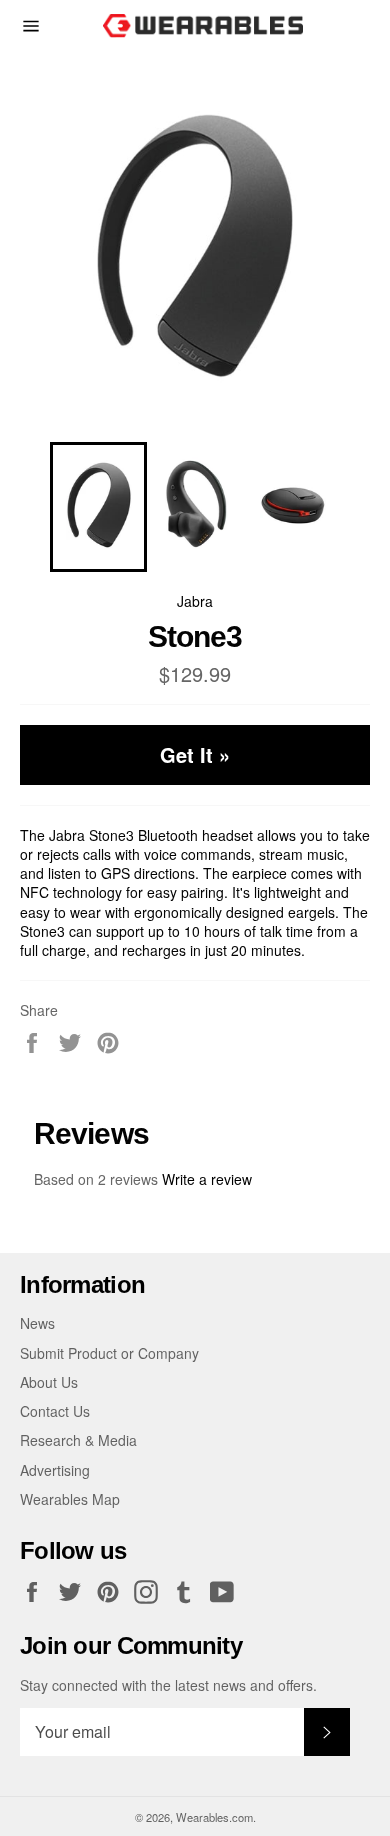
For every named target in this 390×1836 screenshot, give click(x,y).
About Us (49, 1382)
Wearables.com (214, 1817)
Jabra (195, 601)
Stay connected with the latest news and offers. (168, 1685)
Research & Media (78, 1440)
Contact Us (55, 1411)
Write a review (207, 1179)
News (37, 1323)
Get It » (195, 754)
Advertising (55, 1470)
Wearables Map (70, 1499)
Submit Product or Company (109, 1353)
